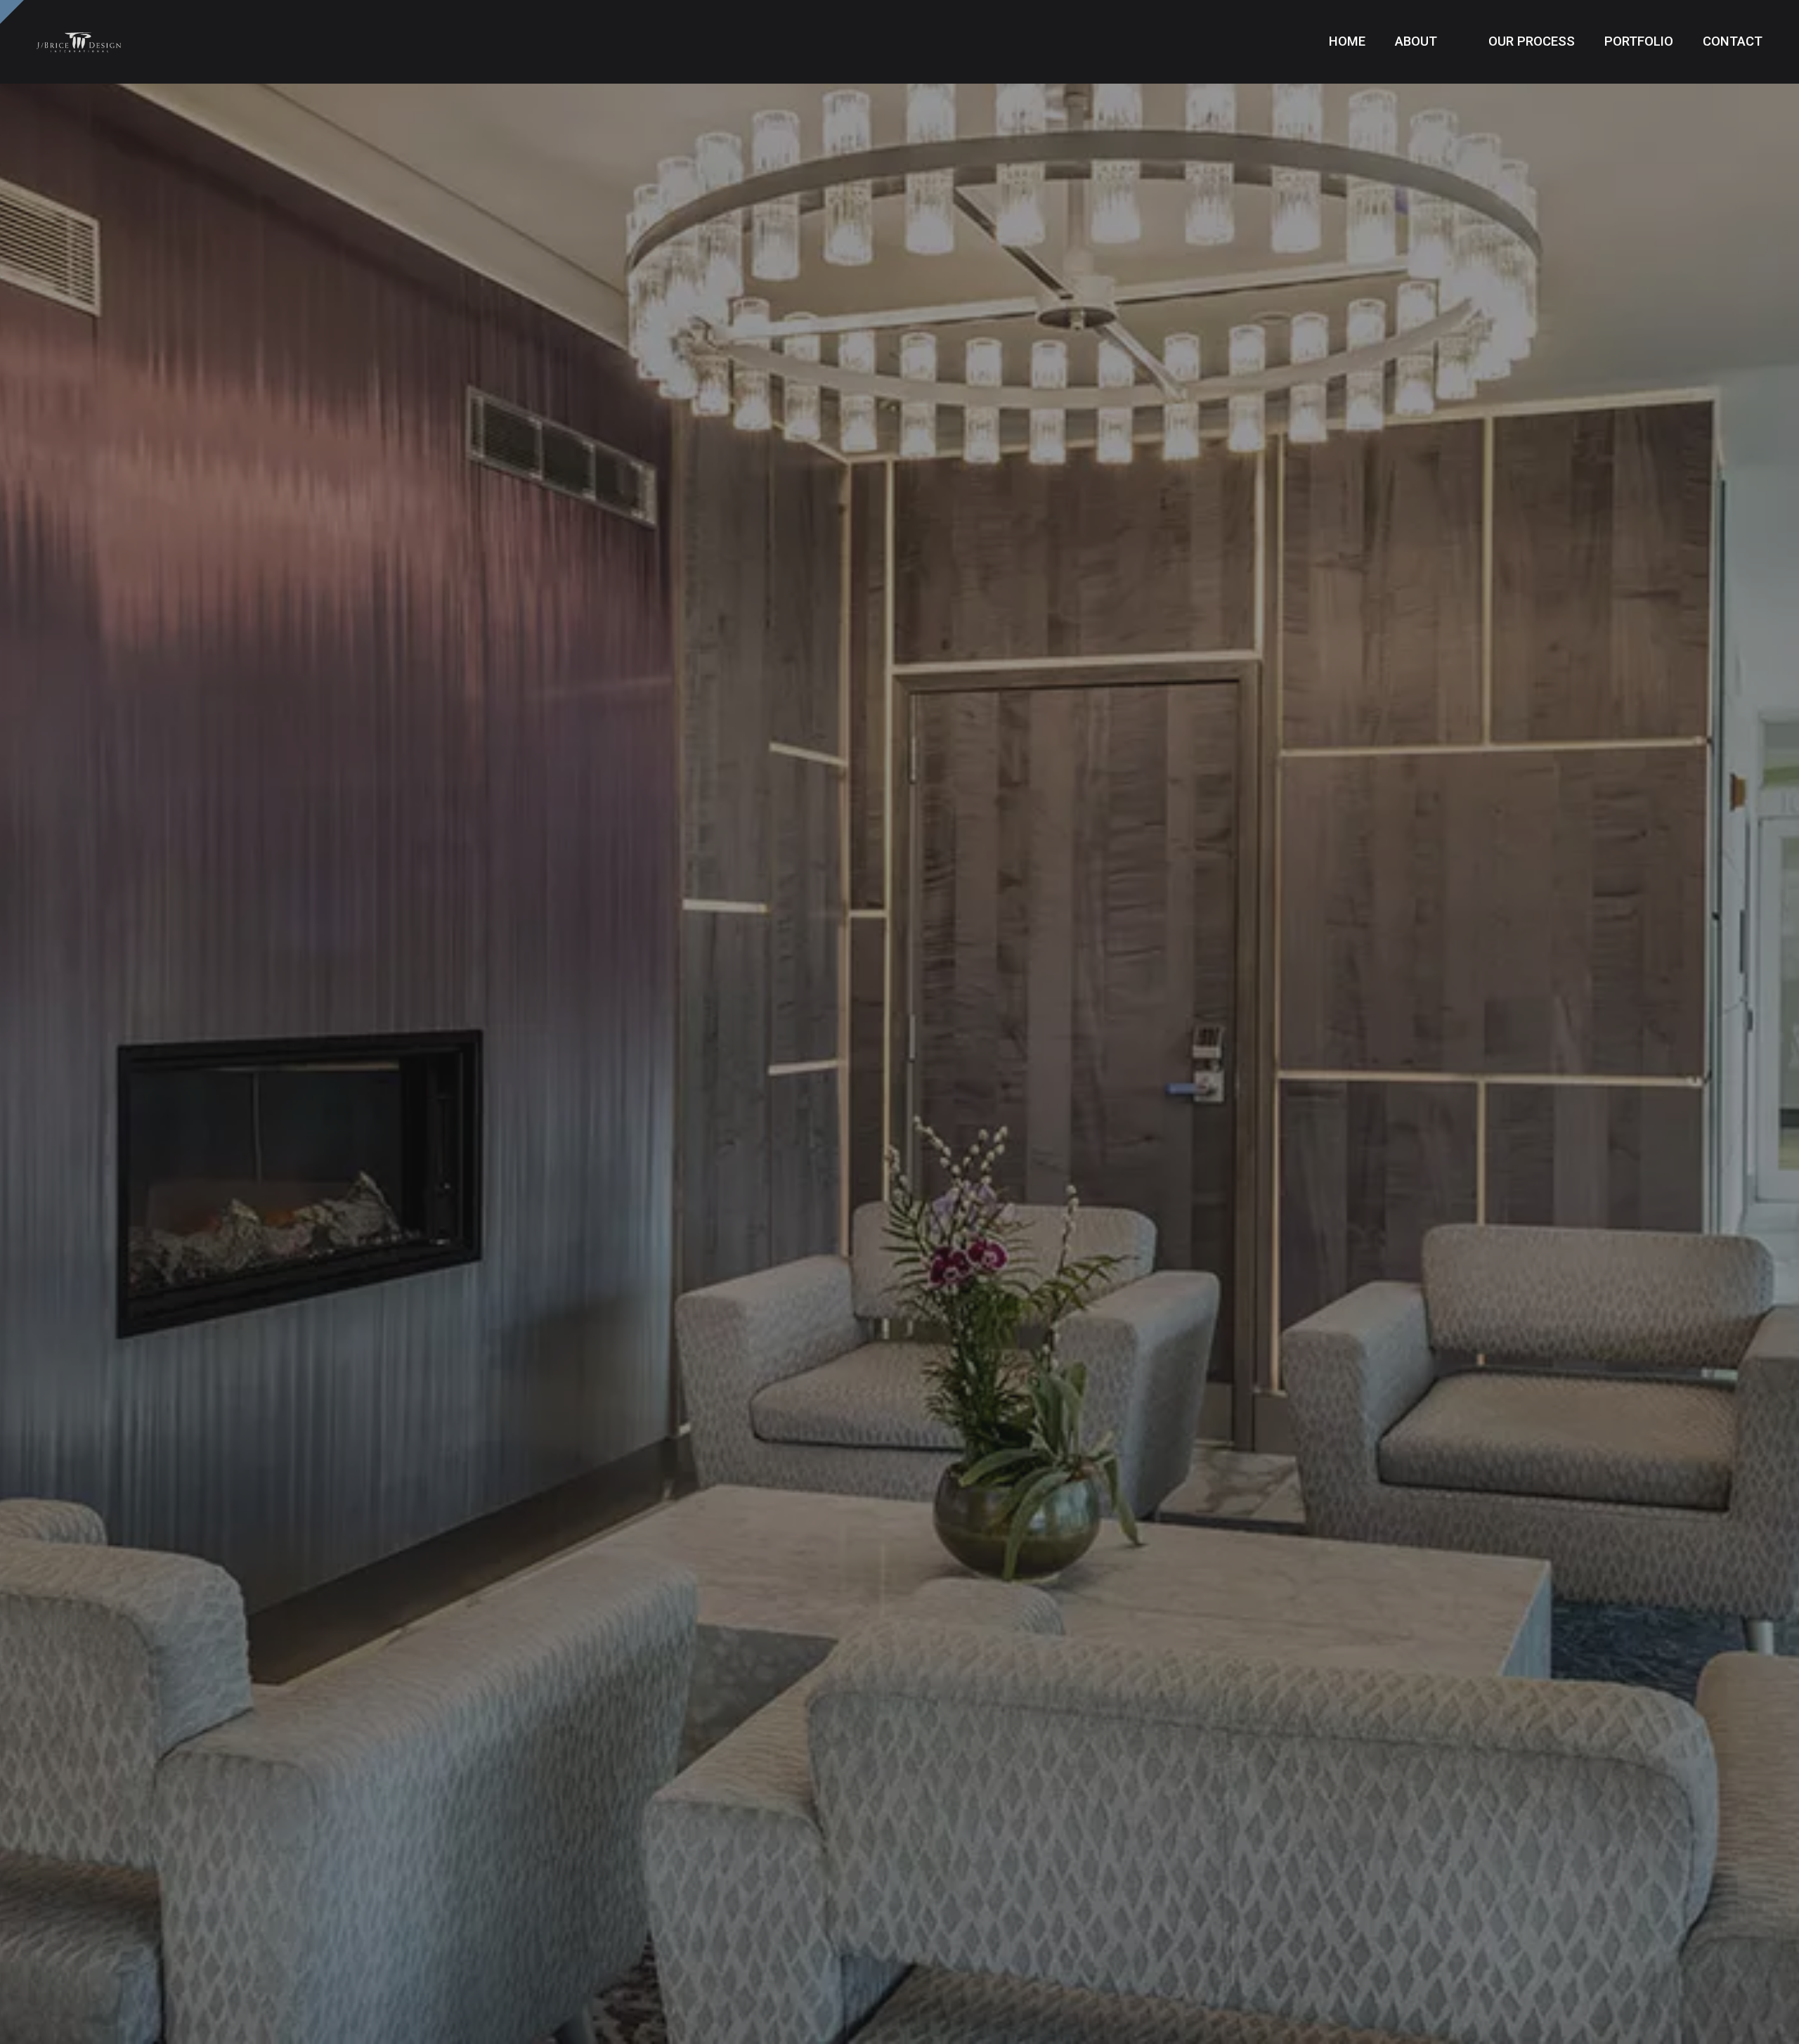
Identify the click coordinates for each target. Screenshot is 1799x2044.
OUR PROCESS (1532, 41)
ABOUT (1418, 41)
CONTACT (1733, 41)
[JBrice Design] (79, 42)
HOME (1347, 41)
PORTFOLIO (1639, 41)
